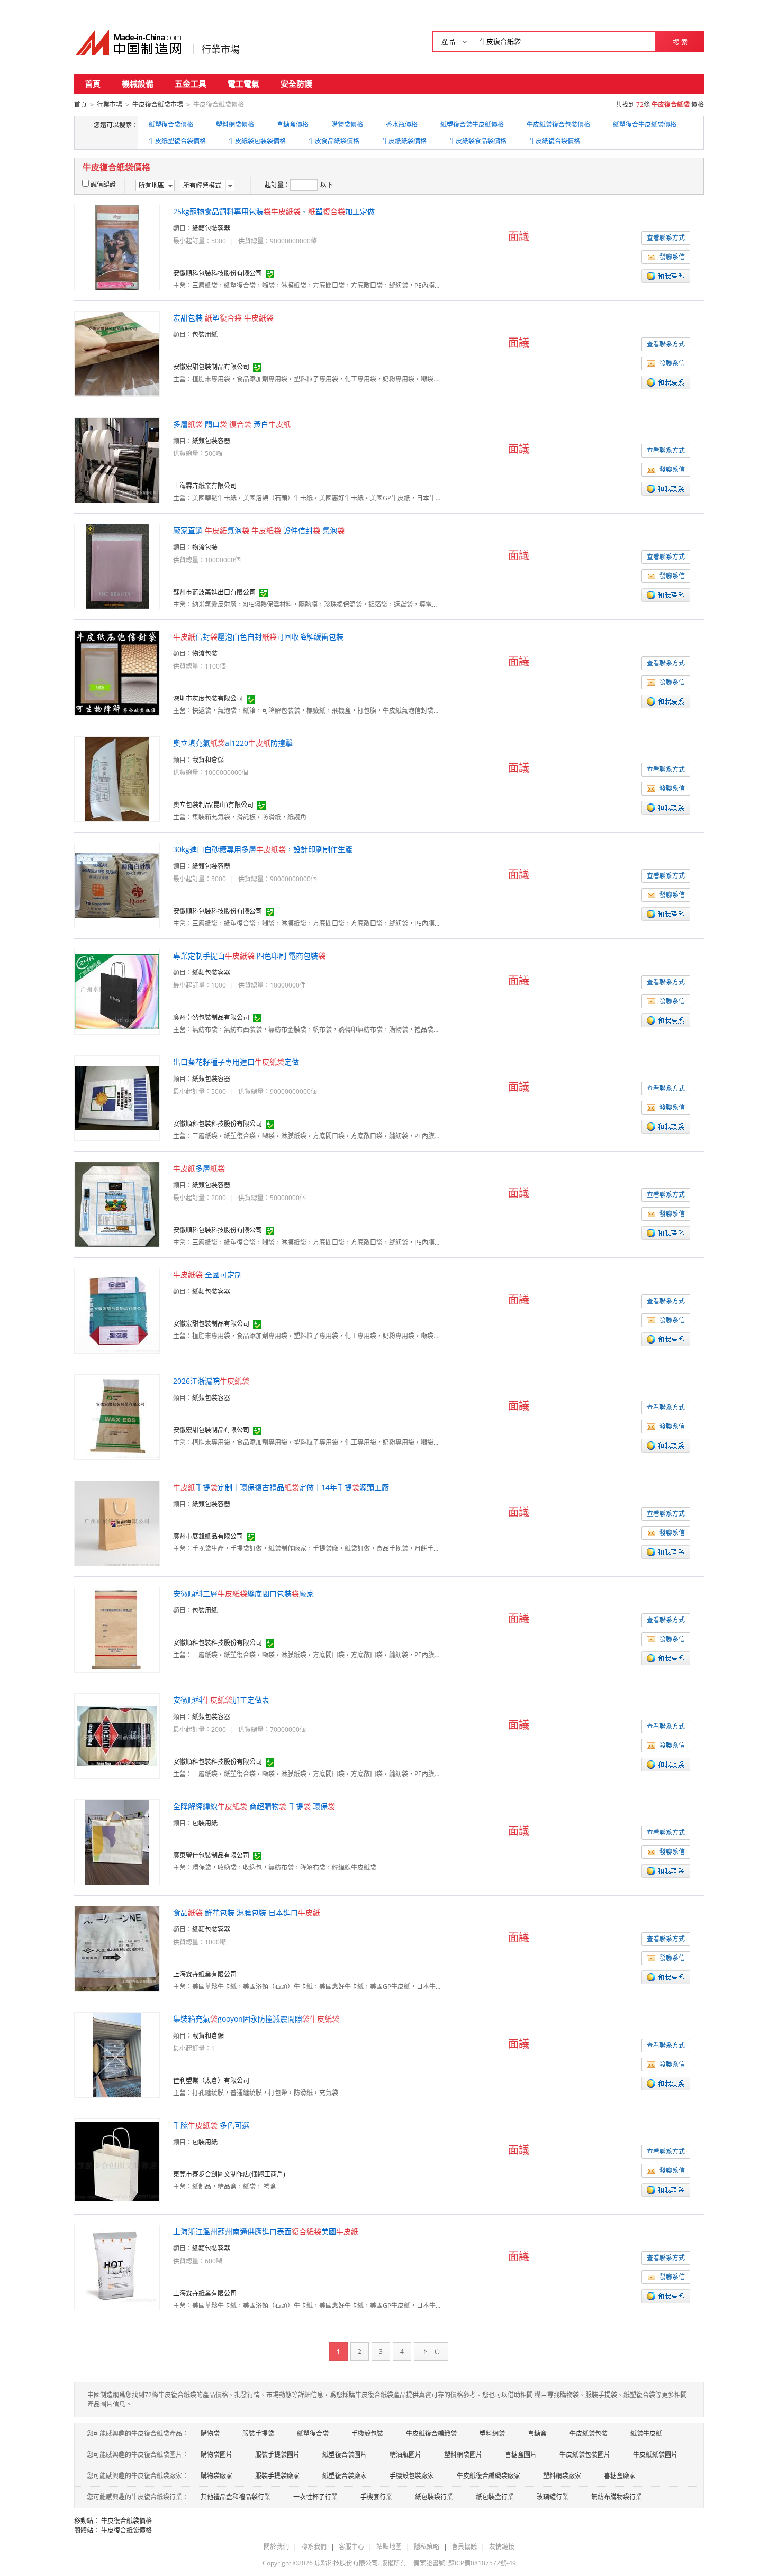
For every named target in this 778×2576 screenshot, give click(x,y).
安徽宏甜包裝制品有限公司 (211, 367)
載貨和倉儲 (208, 760)
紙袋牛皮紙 (646, 2433)
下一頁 (431, 2351)
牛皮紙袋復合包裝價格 (558, 125)
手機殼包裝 (367, 2433)
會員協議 (464, 2547)
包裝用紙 (205, 335)
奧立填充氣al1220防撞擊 (233, 743)
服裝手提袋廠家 (277, 2476)
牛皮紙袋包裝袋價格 (257, 141)
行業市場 (221, 49)
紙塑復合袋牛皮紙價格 (472, 125)
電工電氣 (243, 84)
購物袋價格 (347, 125)
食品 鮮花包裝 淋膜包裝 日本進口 (247, 1912)
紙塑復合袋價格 (171, 125)
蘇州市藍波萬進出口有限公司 (214, 592)
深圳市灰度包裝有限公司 (208, 698)
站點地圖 (389, 2547)
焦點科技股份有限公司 (346, 2563)
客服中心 (351, 2547)
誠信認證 (103, 184)
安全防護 (296, 84)
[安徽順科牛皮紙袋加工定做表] (117, 1735)
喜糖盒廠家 (620, 2476)
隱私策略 (427, 2547)
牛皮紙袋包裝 (589, 2433)
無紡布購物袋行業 (617, 2497)
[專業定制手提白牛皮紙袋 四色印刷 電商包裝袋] (117, 991)
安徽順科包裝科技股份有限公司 (218, 273)
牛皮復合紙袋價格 (126, 2521)
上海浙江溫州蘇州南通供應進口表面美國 (266, 2231)
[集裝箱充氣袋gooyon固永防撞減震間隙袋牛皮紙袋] (117, 2054)
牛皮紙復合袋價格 (555, 141)
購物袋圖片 (216, 2455)
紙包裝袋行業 (434, 2497)
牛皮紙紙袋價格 (404, 141)
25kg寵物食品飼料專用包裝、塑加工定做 (274, 211)
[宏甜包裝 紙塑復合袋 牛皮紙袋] (117, 353)
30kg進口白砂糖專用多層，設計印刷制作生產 (263, 849)
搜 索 (680, 42)
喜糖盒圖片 (521, 2455)
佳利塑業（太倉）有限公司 (211, 2081)
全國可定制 (207, 1275)
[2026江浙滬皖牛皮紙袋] (117, 1416)
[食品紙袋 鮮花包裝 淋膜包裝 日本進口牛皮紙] (117, 1948)
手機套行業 (376, 2497)
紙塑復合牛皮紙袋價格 (645, 125)
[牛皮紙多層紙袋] (117, 1204)
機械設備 (138, 84)
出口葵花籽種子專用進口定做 (236, 1062)
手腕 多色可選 (211, 2125)
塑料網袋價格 (235, 125)
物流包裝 (205, 547)
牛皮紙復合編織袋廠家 (488, 2476)
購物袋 (210, 2433)
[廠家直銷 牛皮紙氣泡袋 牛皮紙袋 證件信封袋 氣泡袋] (117, 566)
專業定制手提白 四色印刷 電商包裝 (249, 956)
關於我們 (276, 2547)
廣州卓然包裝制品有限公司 (211, 1017)
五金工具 (191, 84)
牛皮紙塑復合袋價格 (177, 141)
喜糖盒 (537, 2433)
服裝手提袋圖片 (277, 2455)
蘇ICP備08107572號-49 (482, 2563)
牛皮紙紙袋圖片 (655, 2455)
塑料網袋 (492, 2433)
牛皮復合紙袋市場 (158, 104)
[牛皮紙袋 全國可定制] (117, 1310)
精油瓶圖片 (405, 2455)
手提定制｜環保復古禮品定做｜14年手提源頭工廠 (281, 1487)
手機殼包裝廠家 (412, 2476)
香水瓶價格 (402, 125)
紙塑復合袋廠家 (345, 2476)
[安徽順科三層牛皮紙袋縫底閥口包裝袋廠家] (117, 1629)
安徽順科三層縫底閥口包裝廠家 (243, 1593)
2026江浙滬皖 (211, 1381)
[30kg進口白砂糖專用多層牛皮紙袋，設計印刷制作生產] (117, 885)
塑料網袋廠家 (562, 2476)
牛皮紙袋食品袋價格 (478, 141)
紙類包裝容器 (211, 228)
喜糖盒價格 (293, 125)
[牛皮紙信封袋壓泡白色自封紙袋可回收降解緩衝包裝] (117, 672)
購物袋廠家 (216, 2476)
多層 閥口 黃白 (232, 424)
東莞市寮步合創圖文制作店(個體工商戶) (229, 2174)
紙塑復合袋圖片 (345, 2455)
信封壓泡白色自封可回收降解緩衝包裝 (258, 637)
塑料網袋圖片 (463, 2455)
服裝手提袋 (258, 2433)
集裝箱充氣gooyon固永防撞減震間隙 (256, 2019)
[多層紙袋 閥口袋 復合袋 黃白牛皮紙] (117, 459)
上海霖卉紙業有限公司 (205, 486)
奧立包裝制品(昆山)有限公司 (213, 805)
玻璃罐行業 (553, 2497)
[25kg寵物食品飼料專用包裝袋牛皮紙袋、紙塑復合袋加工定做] (117, 247)
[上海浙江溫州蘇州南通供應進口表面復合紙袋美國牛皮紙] (117, 2267)
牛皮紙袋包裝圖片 (585, 2455)
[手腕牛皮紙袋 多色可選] (117, 2161)
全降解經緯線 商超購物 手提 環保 (254, 1806)
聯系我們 (314, 2547)
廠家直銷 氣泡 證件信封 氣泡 (259, 530)
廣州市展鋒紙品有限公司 (208, 1536)
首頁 (93, 84)
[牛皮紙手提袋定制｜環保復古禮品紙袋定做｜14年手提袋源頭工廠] (117, 1523)
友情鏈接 (502, 2547)
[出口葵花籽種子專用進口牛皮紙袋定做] (117, 1097)
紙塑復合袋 (313, 2433)
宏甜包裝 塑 (223, 318)
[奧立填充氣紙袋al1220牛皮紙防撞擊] (117, 778)
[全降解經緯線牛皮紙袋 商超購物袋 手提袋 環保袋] (117, 1842)
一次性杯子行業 (315, 2497)
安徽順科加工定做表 (221, 1700)
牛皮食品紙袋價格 (334, 141)
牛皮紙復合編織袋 (431, 2433)
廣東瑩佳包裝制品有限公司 (211, 1855)
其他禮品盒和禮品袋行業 (236, 2497)
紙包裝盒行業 (495, 2497)
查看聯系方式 (666, 238)
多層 (199, 1168)
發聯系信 (672, 257)
